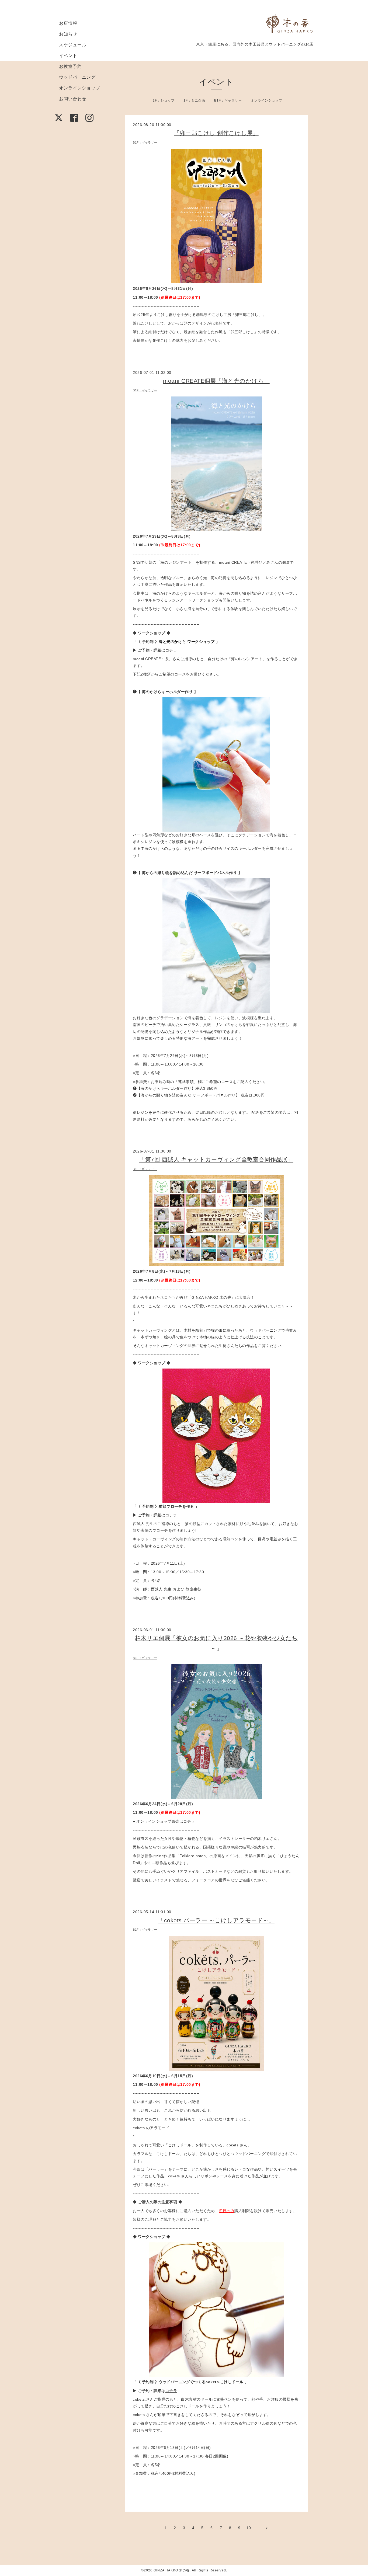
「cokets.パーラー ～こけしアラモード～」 (216, 1920)
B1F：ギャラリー (228, 100)
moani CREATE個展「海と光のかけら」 (216, 381)
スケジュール (73, 45)
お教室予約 (70, 66)
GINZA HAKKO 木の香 (172, 2570)
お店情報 (68, 23)
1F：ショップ (164, 100)
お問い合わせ (73, 99)
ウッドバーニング (77, 77)
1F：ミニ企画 (194, 100)
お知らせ (68, 34)
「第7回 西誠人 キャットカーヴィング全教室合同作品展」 (216, 1159)
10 (249, 2528)
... (258, 2528)
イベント (68, 56)
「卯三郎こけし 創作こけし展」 (216, 133)
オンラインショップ (80, 88)
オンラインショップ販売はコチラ (166, 1821)
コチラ (171, 650)
